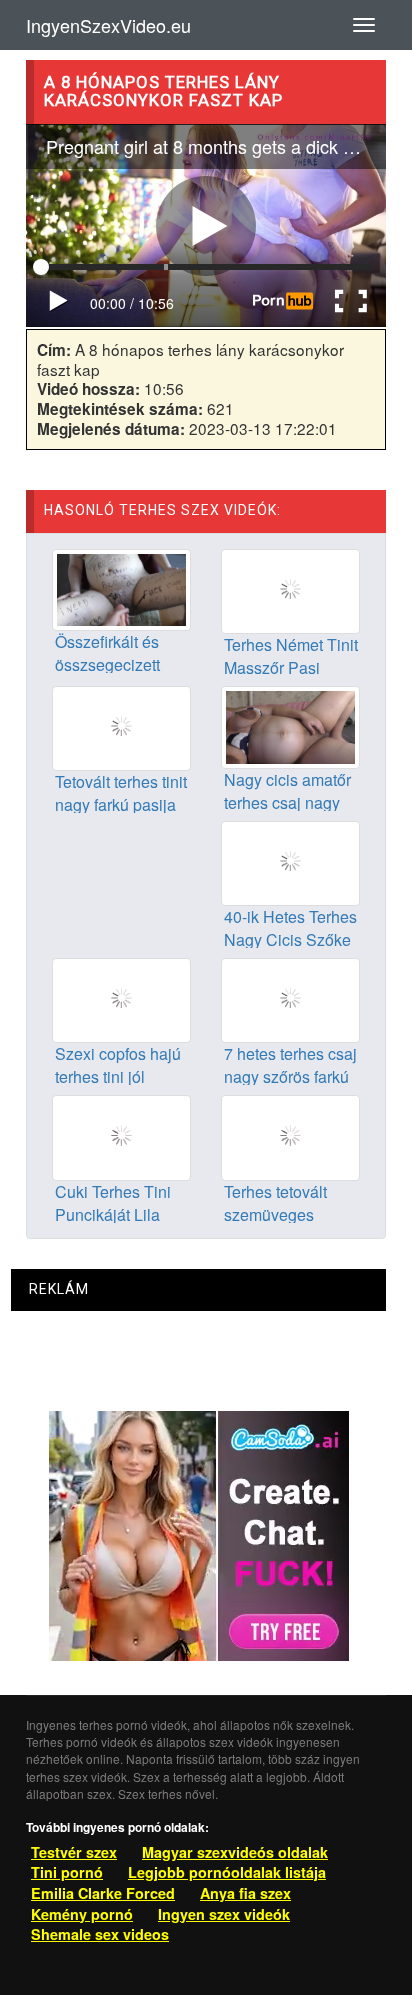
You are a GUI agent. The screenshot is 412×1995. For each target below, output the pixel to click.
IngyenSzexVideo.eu (108, 25)
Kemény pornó (82, 1914)
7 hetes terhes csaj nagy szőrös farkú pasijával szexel (290, 1076)
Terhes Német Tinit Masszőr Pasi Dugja (291, 667)
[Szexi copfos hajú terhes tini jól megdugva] (121, 998)
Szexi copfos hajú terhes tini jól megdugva (118, 1076)
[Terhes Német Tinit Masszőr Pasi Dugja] (290, 589)
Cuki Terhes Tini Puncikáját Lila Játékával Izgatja (114, 1214)
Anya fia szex (245, 1893)
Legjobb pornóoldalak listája (227, 1872)
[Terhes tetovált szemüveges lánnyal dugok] (290, 1136)
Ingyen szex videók (224, 1914)
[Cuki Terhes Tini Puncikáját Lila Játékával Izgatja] (121, 1136)
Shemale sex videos (100, 1934)
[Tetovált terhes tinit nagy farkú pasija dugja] (121, 727)
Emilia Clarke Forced (103, 1893)
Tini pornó (67, 1872)
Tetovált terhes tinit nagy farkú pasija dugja (121, 804)
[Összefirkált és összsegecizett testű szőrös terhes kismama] (121, 588)
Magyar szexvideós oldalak (235, 1852)
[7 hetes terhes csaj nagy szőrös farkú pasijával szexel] (290, 998)
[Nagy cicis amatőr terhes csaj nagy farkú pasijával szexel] (290, 725)
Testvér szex (74, 1852)
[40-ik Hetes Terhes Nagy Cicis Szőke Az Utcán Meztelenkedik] (290, 861)
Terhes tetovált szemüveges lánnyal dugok (275, 1214)
